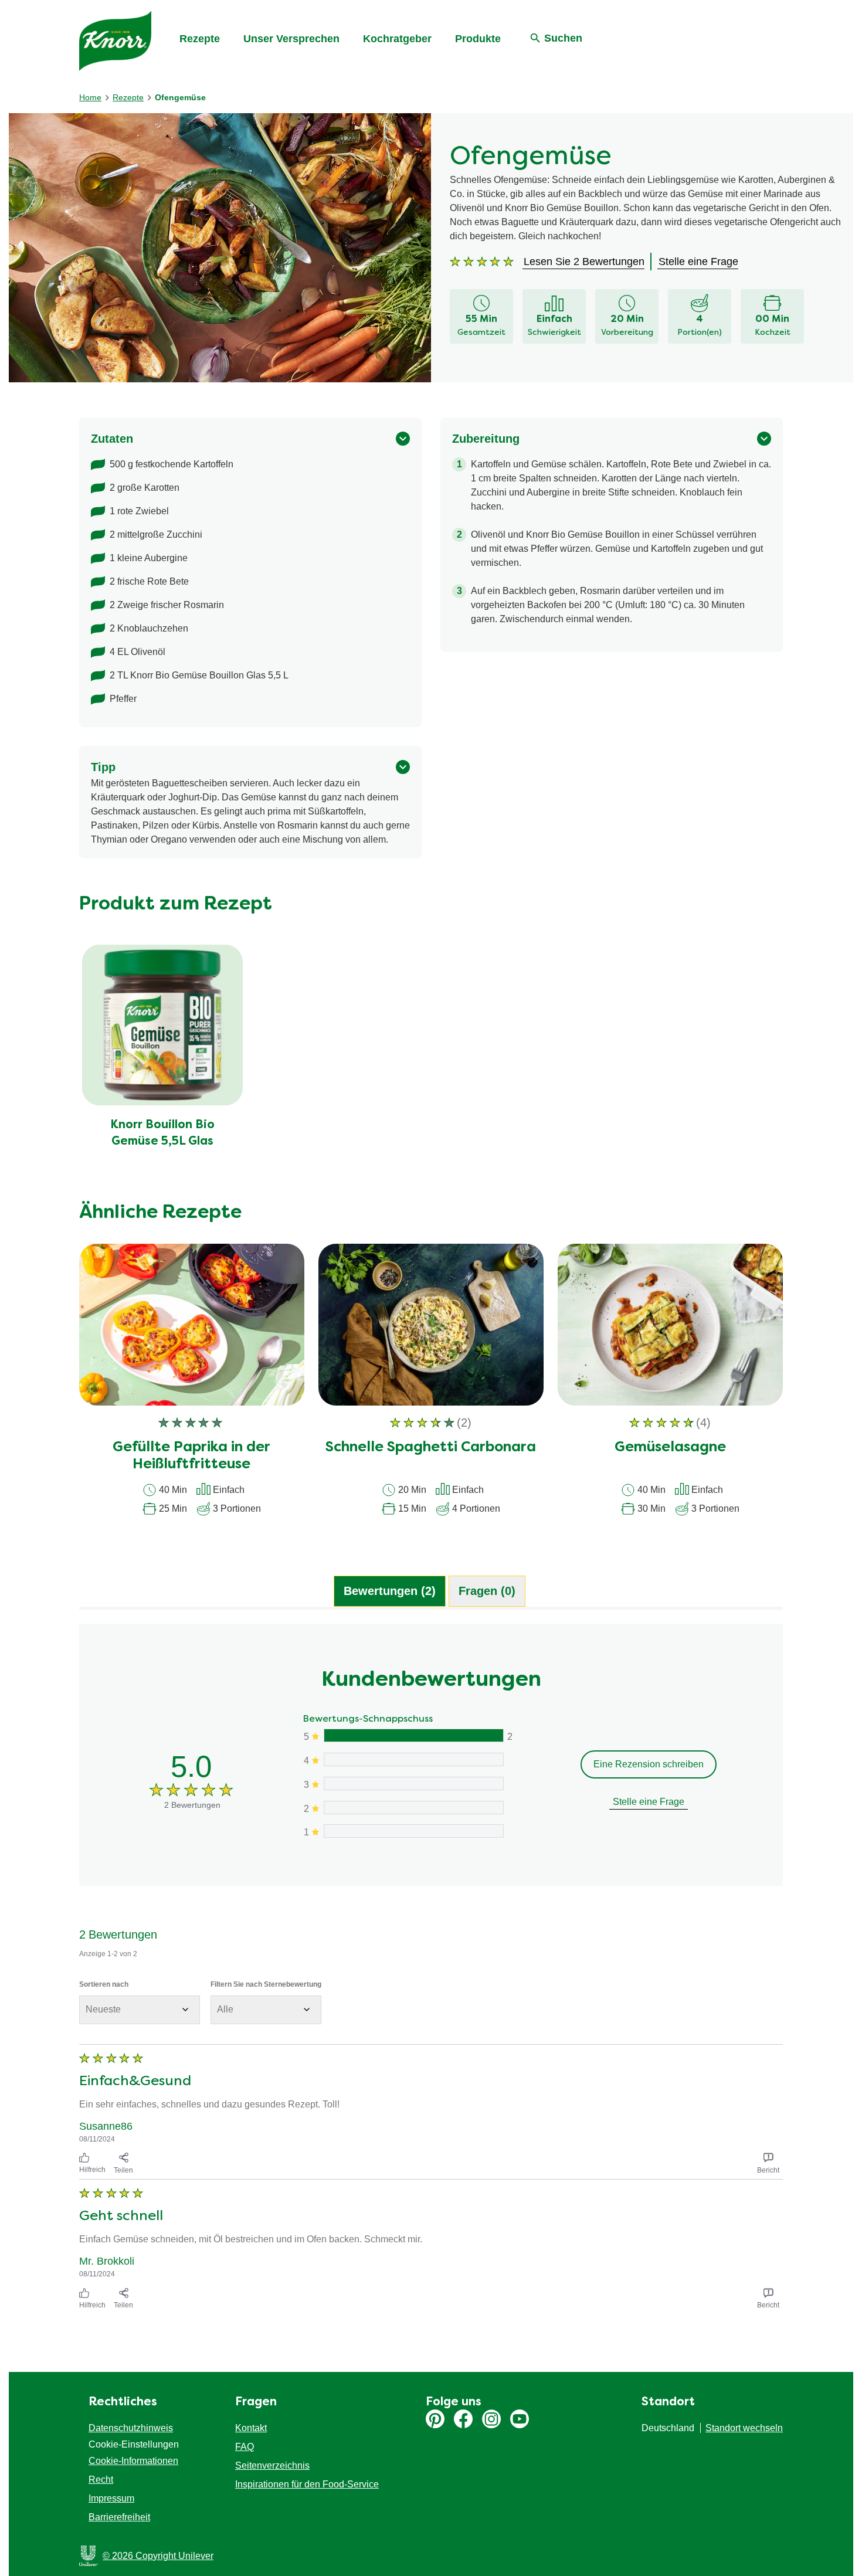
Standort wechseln (744, 2428)
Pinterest (435, 2419)
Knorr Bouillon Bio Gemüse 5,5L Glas (162, 1133)
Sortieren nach (104, 1984)
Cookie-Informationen (133, 2461)
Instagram (491, 2419)
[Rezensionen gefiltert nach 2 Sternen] (413, 1808)
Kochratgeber (397, 39)
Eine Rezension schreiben (649, 1764)
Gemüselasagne (670, 1448)
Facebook (463, 2419)
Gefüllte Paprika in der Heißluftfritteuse (191, 1456)
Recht (101, 2480)
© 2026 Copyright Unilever (158, 2556)
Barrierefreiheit (119, 2517)
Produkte (478, 39)
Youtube (520, 2419)
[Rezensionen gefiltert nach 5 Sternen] (413, 1735)
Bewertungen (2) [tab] (390, 1591)
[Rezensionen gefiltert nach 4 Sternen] (413, 1759)
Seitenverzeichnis (272, 2465)
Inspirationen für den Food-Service (307, 2484)
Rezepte (200, 39)
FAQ (245, 2447)
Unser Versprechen (291, 39)
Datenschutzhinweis (131, 2428)
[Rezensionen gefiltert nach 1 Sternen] (413, 1831)
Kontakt (251, 2428)
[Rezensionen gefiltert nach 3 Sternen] (413, 1783)
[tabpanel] (431, 1969)
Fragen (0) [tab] (487, 1591)
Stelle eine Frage (649, 1802)
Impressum (111, 2498)
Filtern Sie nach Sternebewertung (266, 1984)
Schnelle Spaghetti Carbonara (431, 1448)
